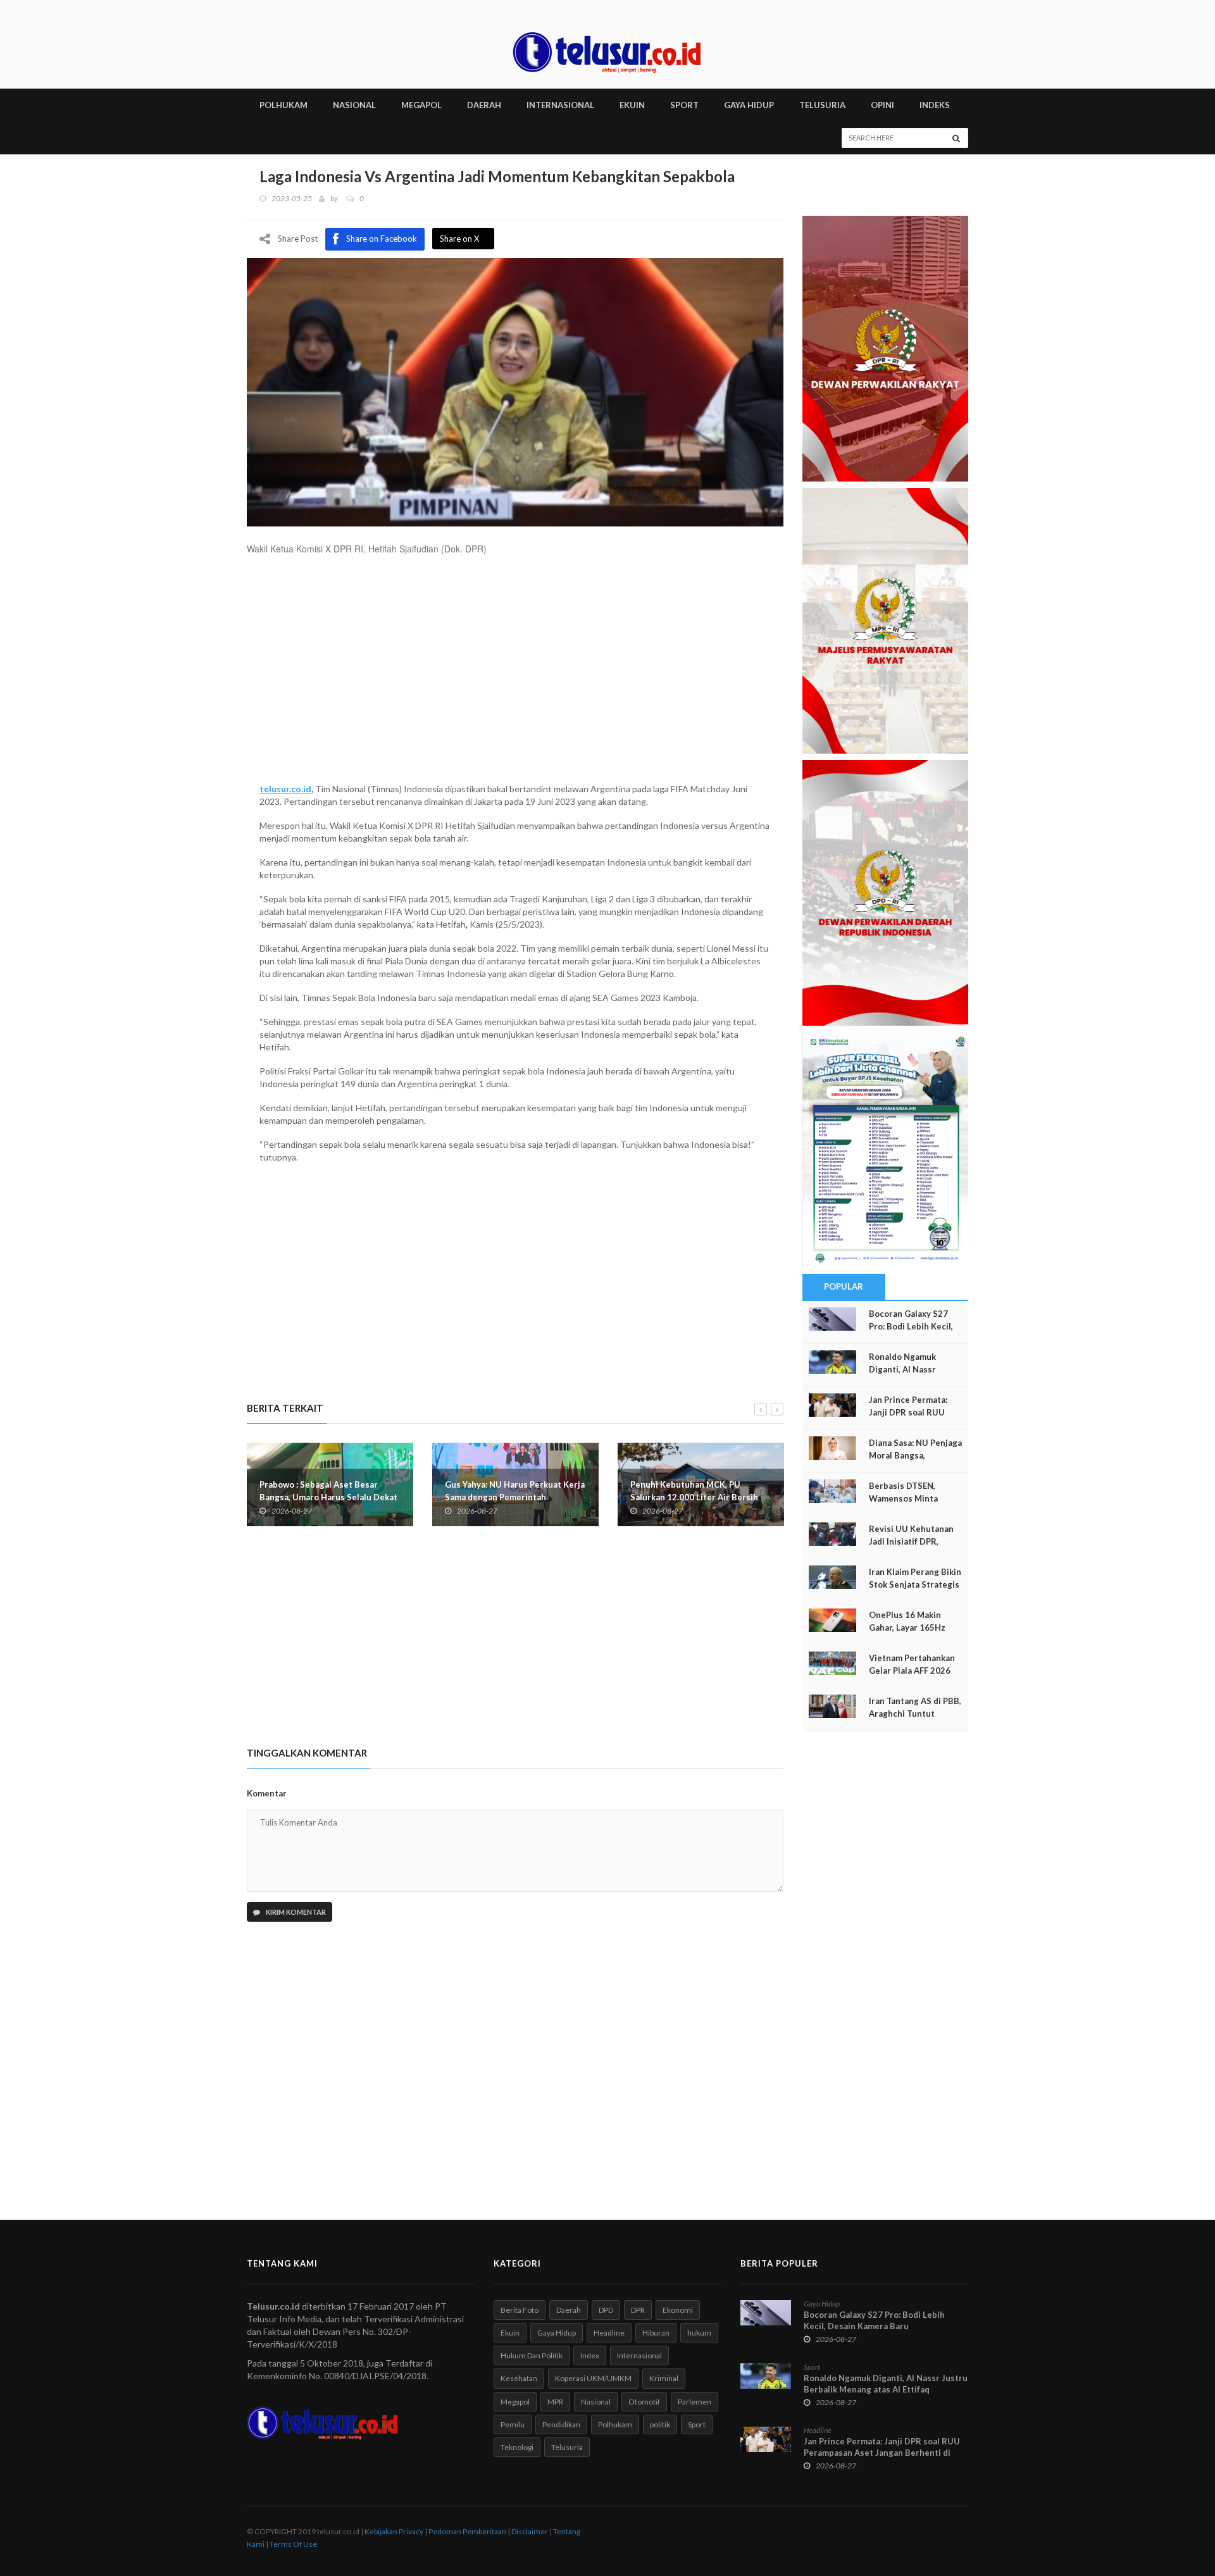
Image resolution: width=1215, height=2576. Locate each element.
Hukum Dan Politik (532, 2355)
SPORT (684, 105)
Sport (697, 2424)
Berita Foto (520, 2310)
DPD (606, 2310)
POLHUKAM (283, 105)
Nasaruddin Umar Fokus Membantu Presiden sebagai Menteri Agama (737, 1491)
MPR (555, 2402)
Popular (844, 1286)
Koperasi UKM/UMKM (593, 2378)
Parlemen (695, 2402)
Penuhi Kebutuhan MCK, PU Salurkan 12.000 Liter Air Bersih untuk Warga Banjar (545, 1497)
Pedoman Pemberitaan (467, 2531)
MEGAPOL (421, 105)
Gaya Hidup (557, 2333)
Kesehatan (519, 2378)
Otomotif (644, 2402)
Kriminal (664, 2378)
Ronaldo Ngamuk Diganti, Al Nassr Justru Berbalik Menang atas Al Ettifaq (886, 2384)
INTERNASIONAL (560, 105)
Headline (609, 2333)
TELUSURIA (822, 105)
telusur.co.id (285, 789)
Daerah (569, 2310)
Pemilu (513, 2424)
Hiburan (656, 2333)
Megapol (515, 2402)
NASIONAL (354, 105)
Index (590, 2355)
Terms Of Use (293, 2544)
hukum (699, 2333)
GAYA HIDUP (749, 105)
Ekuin (510, 2333)
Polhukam (615, 2424)
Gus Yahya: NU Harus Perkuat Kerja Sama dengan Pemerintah (366, 1491)
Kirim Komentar (295, 1912)
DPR (638, 2310)
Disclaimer (530, 2531)
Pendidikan (561, 2424)
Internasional (639, 2355)
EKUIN (632, 105)
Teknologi (517, 2447)
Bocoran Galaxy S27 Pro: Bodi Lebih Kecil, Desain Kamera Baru (911, 1326)
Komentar (267, 1793)
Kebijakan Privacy (394, 2531)
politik (660, 2424)
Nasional (596, 2402)
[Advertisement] (515, 675)
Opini (882, 105)
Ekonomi (678, 2310)
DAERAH (484, 105)
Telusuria (567, 2447)
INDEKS (935, 105)
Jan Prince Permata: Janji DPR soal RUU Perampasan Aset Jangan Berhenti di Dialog (882, 2453)
